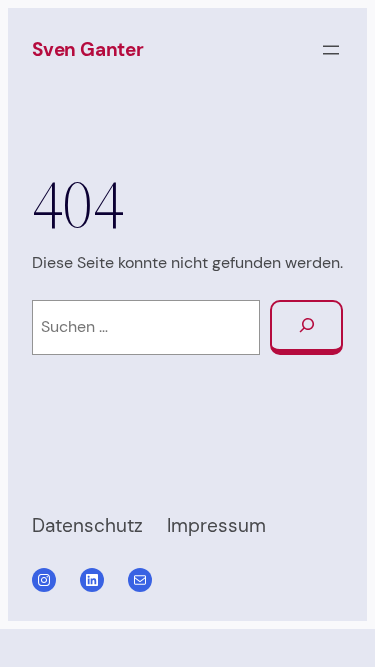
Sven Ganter (88, 49)
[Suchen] (306, 327)
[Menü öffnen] (331, 50)
